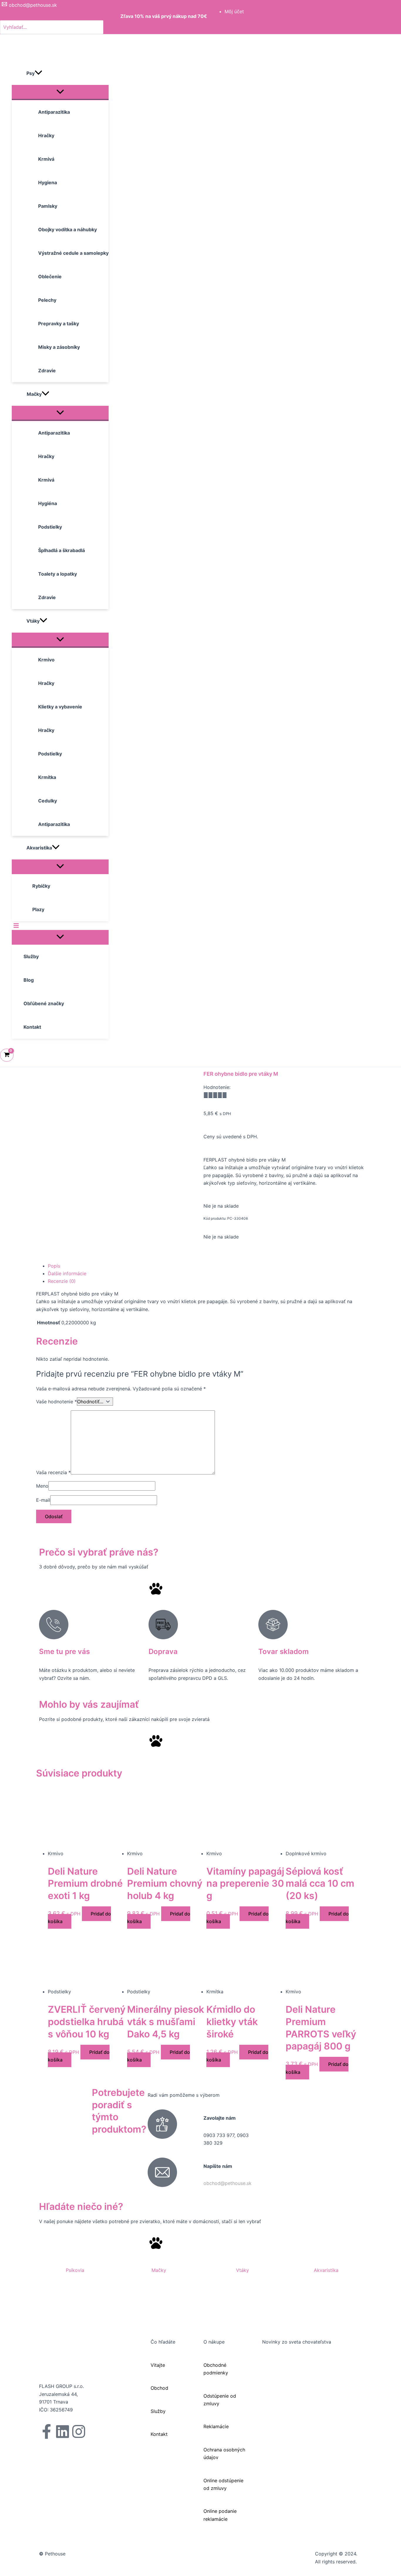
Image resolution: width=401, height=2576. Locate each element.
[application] (38, 73)
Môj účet (234, 11)
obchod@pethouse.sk (228, 2183)
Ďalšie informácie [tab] (67, 1273)
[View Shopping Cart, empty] (7, 1055)
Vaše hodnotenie (57, 1402)
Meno (42, 1486)
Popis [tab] (54, 1266)
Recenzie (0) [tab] (62, 1281)
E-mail (43, 1500)
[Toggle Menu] (60, 92)
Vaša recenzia (53, 1473)
